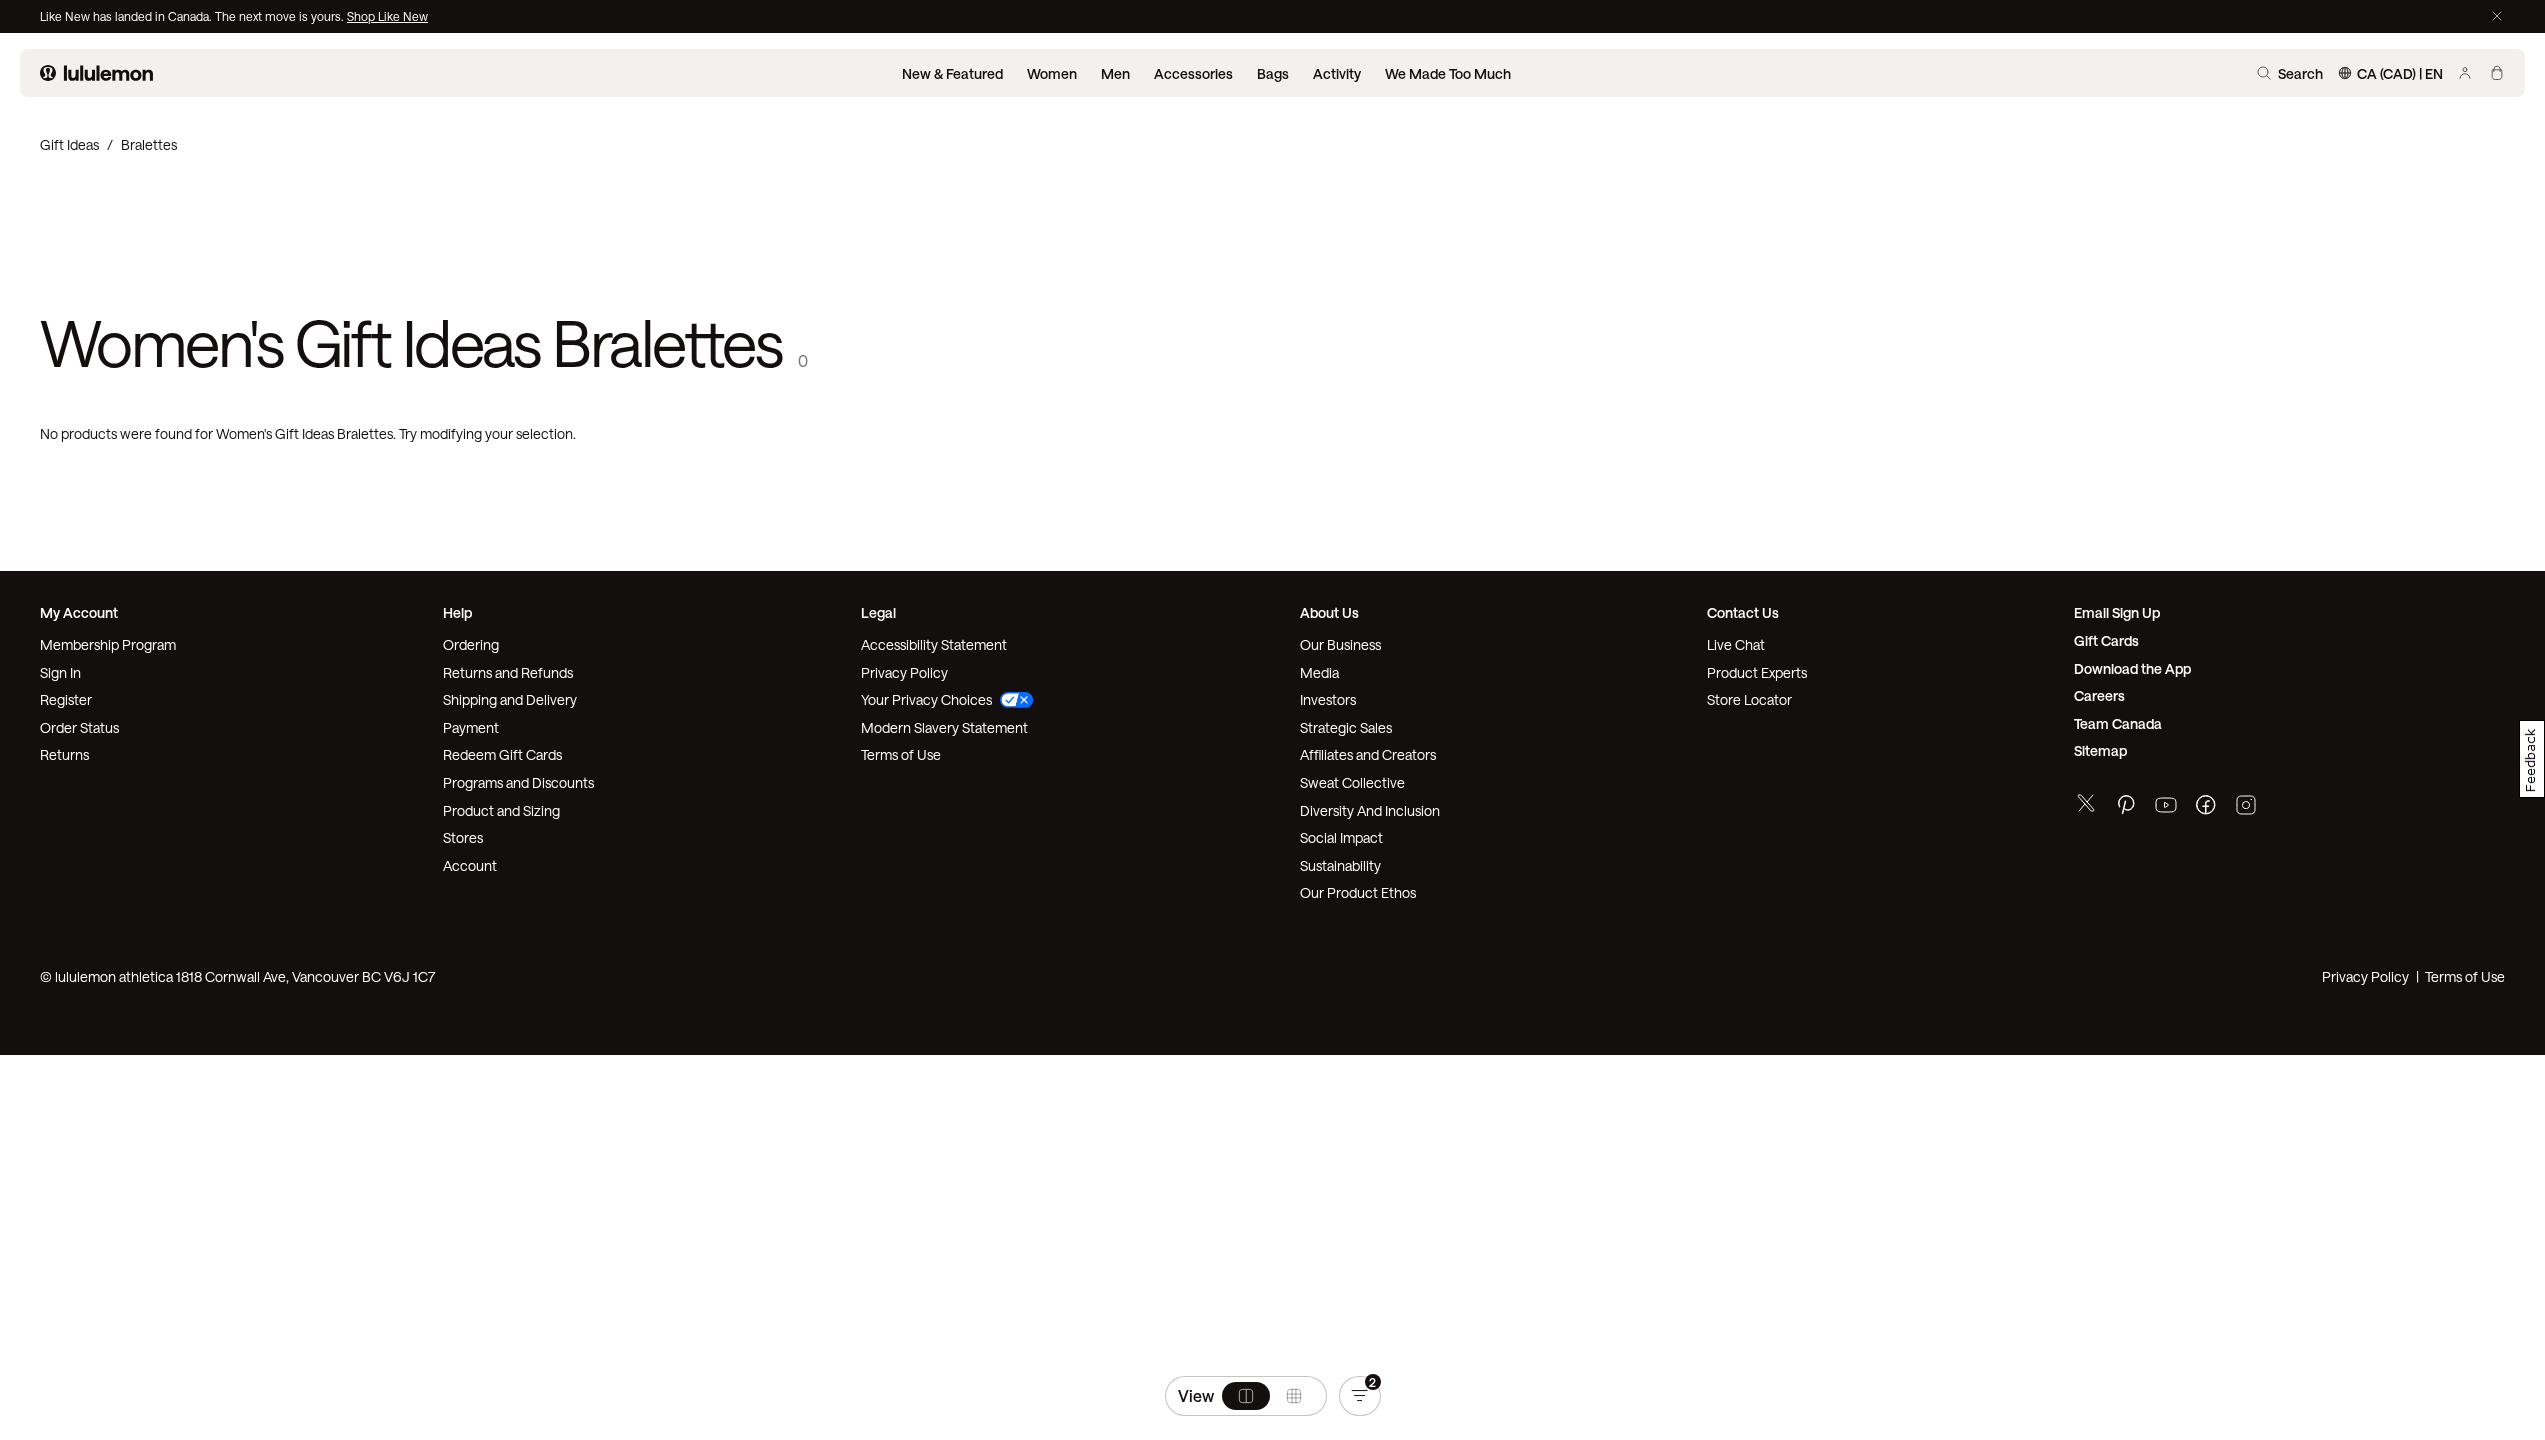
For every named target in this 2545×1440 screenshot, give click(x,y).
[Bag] (2497, 73)
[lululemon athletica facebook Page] (2206, 807)
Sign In (60, 672)
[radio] (1246, 1396)
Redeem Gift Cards (502, 754)
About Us (1329, 612)
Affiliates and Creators (1368, 754)
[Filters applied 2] (1360, 1396)
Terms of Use (901, 754)
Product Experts (1757, 672)
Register (66, 699)
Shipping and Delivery (510, 699)
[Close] (2497, 16)
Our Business (1340, 644)
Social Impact (1341, 837)
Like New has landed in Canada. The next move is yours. (193, 16)
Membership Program (108, 644)
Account (470, 865)
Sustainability (1340, 865)
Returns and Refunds (508, 672)
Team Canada (2118, 723)
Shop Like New (387, 16)
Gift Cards (2106, 640)
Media (1319, 672)
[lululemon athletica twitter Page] (2086, 805)
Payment (471, 727)
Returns (64, 754)
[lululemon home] (96, 73)
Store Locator (1749, 699)
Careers (2099, 695)
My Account (79, 612)
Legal (878, 612)
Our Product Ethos (1358, 892)
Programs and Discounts (518, 782)
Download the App (2132, 668)
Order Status (79, 727)
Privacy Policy (904, 672)
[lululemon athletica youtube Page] (2166, 807)
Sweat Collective (1352, 782)
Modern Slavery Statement (944, 727)
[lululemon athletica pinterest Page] (2126, 807)
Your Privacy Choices (926, 699)
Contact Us (1743, 612)
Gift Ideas (69, 144)
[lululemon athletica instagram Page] (2246, 807)
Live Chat (1736, 644)
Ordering (471, 644)
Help (457, 612)
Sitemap (2100, 750)
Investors (1328, 699)
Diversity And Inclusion (1370, 810)
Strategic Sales (1346, 727)
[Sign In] (2465, 73)
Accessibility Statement (934, 644)
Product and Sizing (501, 810)
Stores (463, 837)
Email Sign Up (2117, 612)
